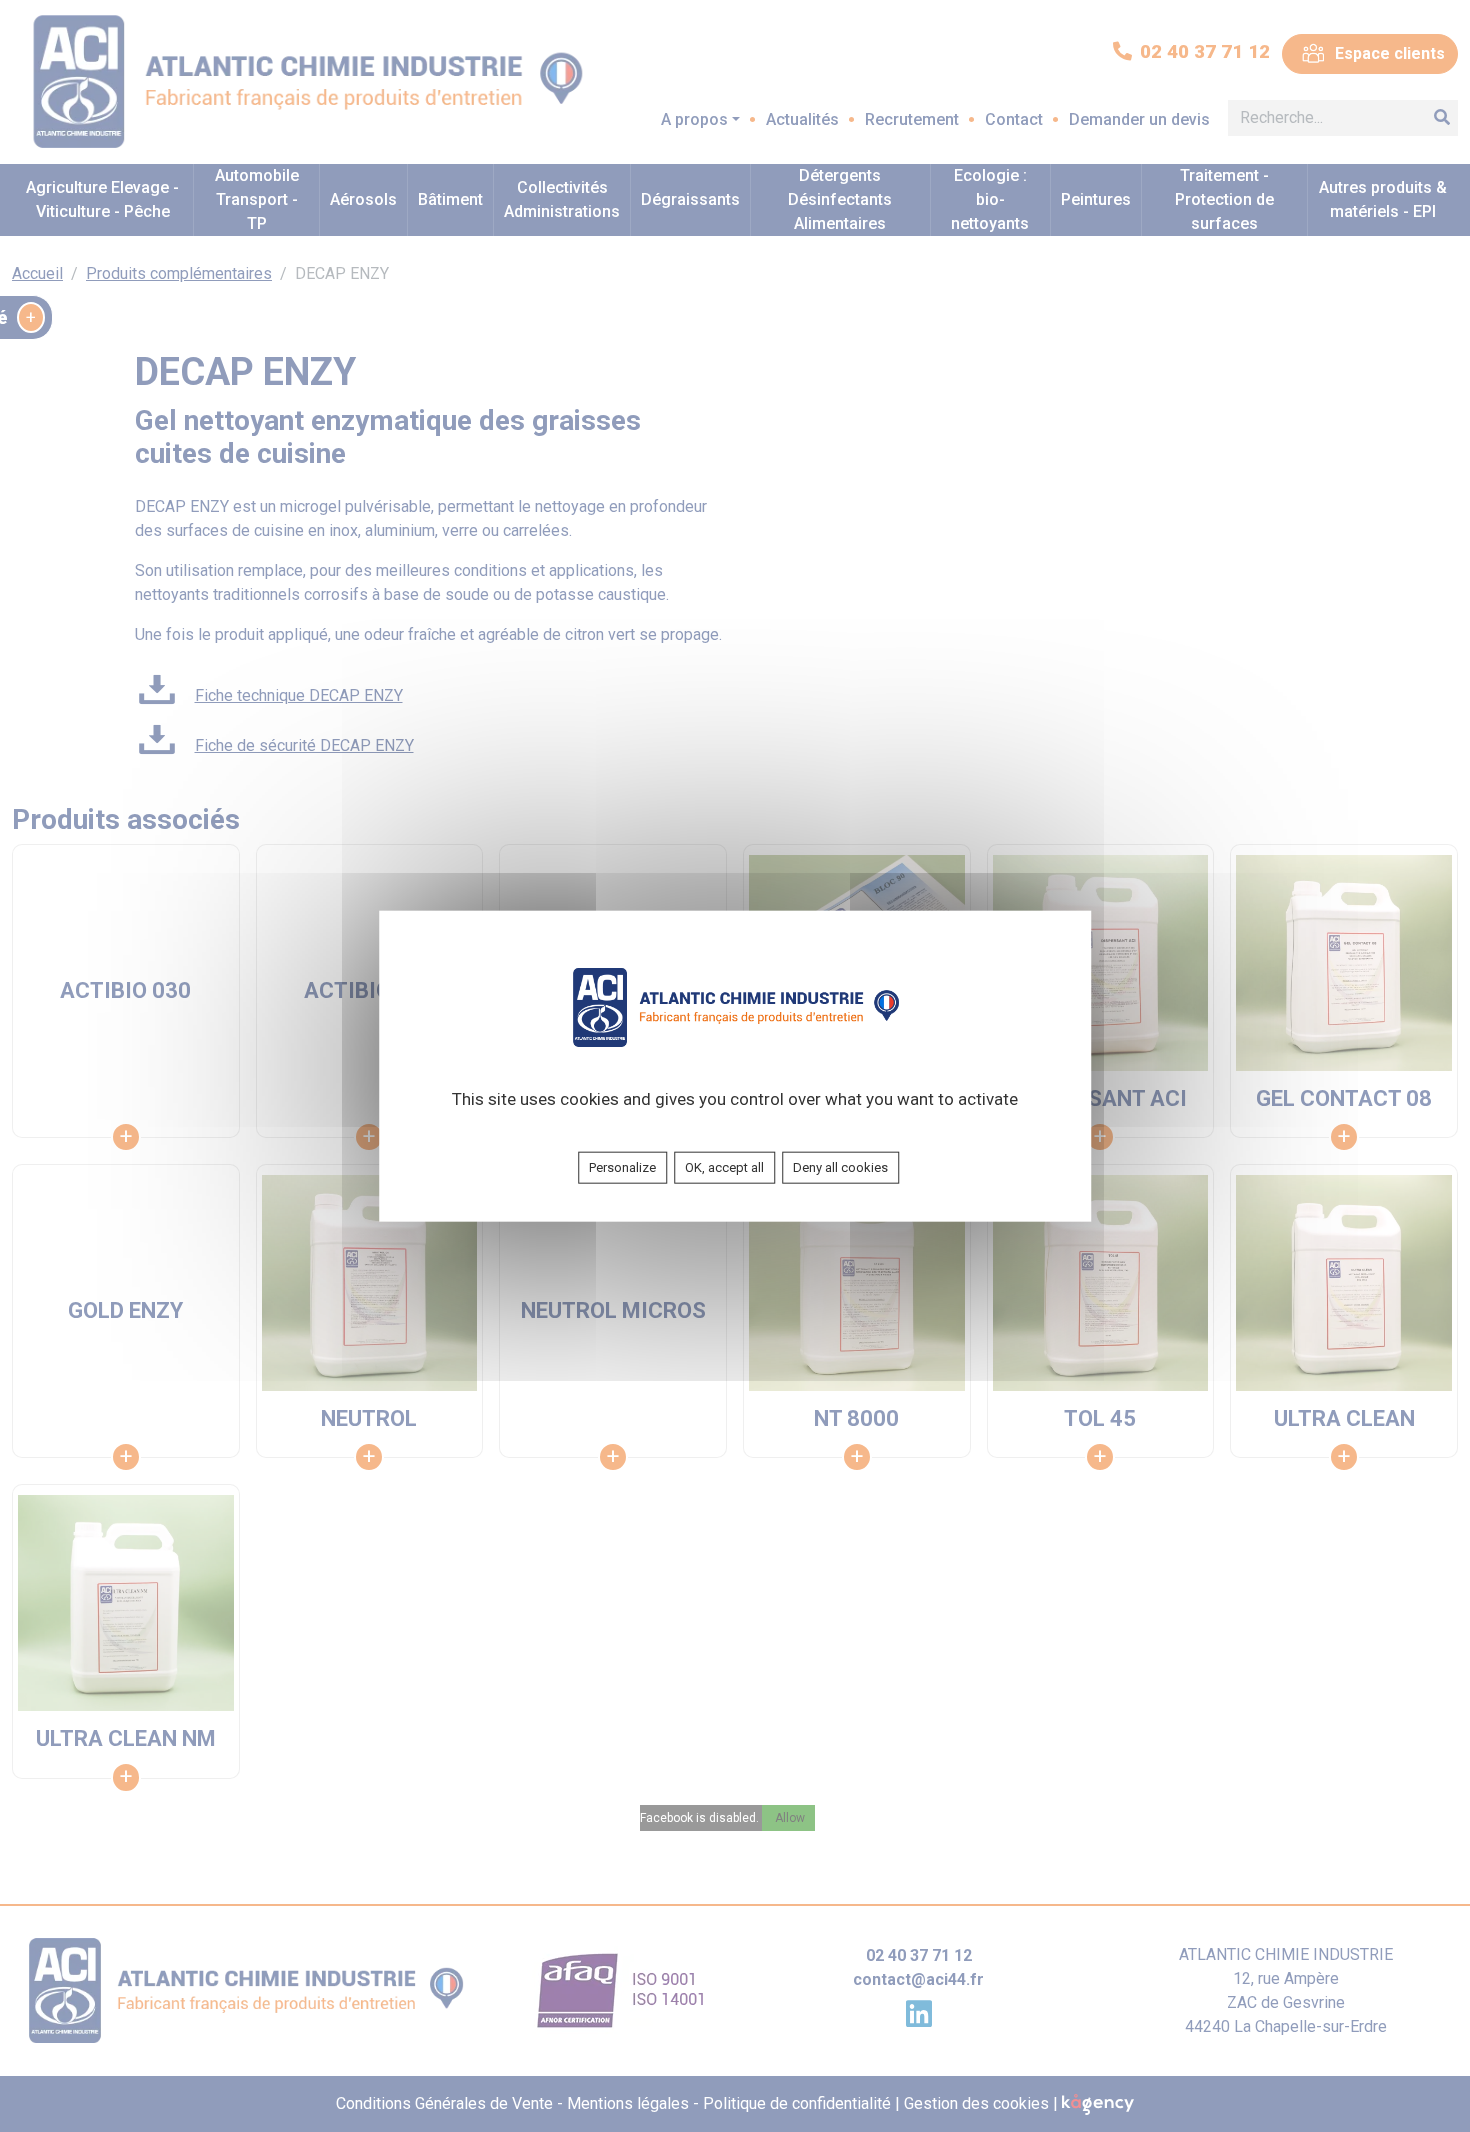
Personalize (622, 1167)
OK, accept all (724, 1167)
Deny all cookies (840, 1167)
